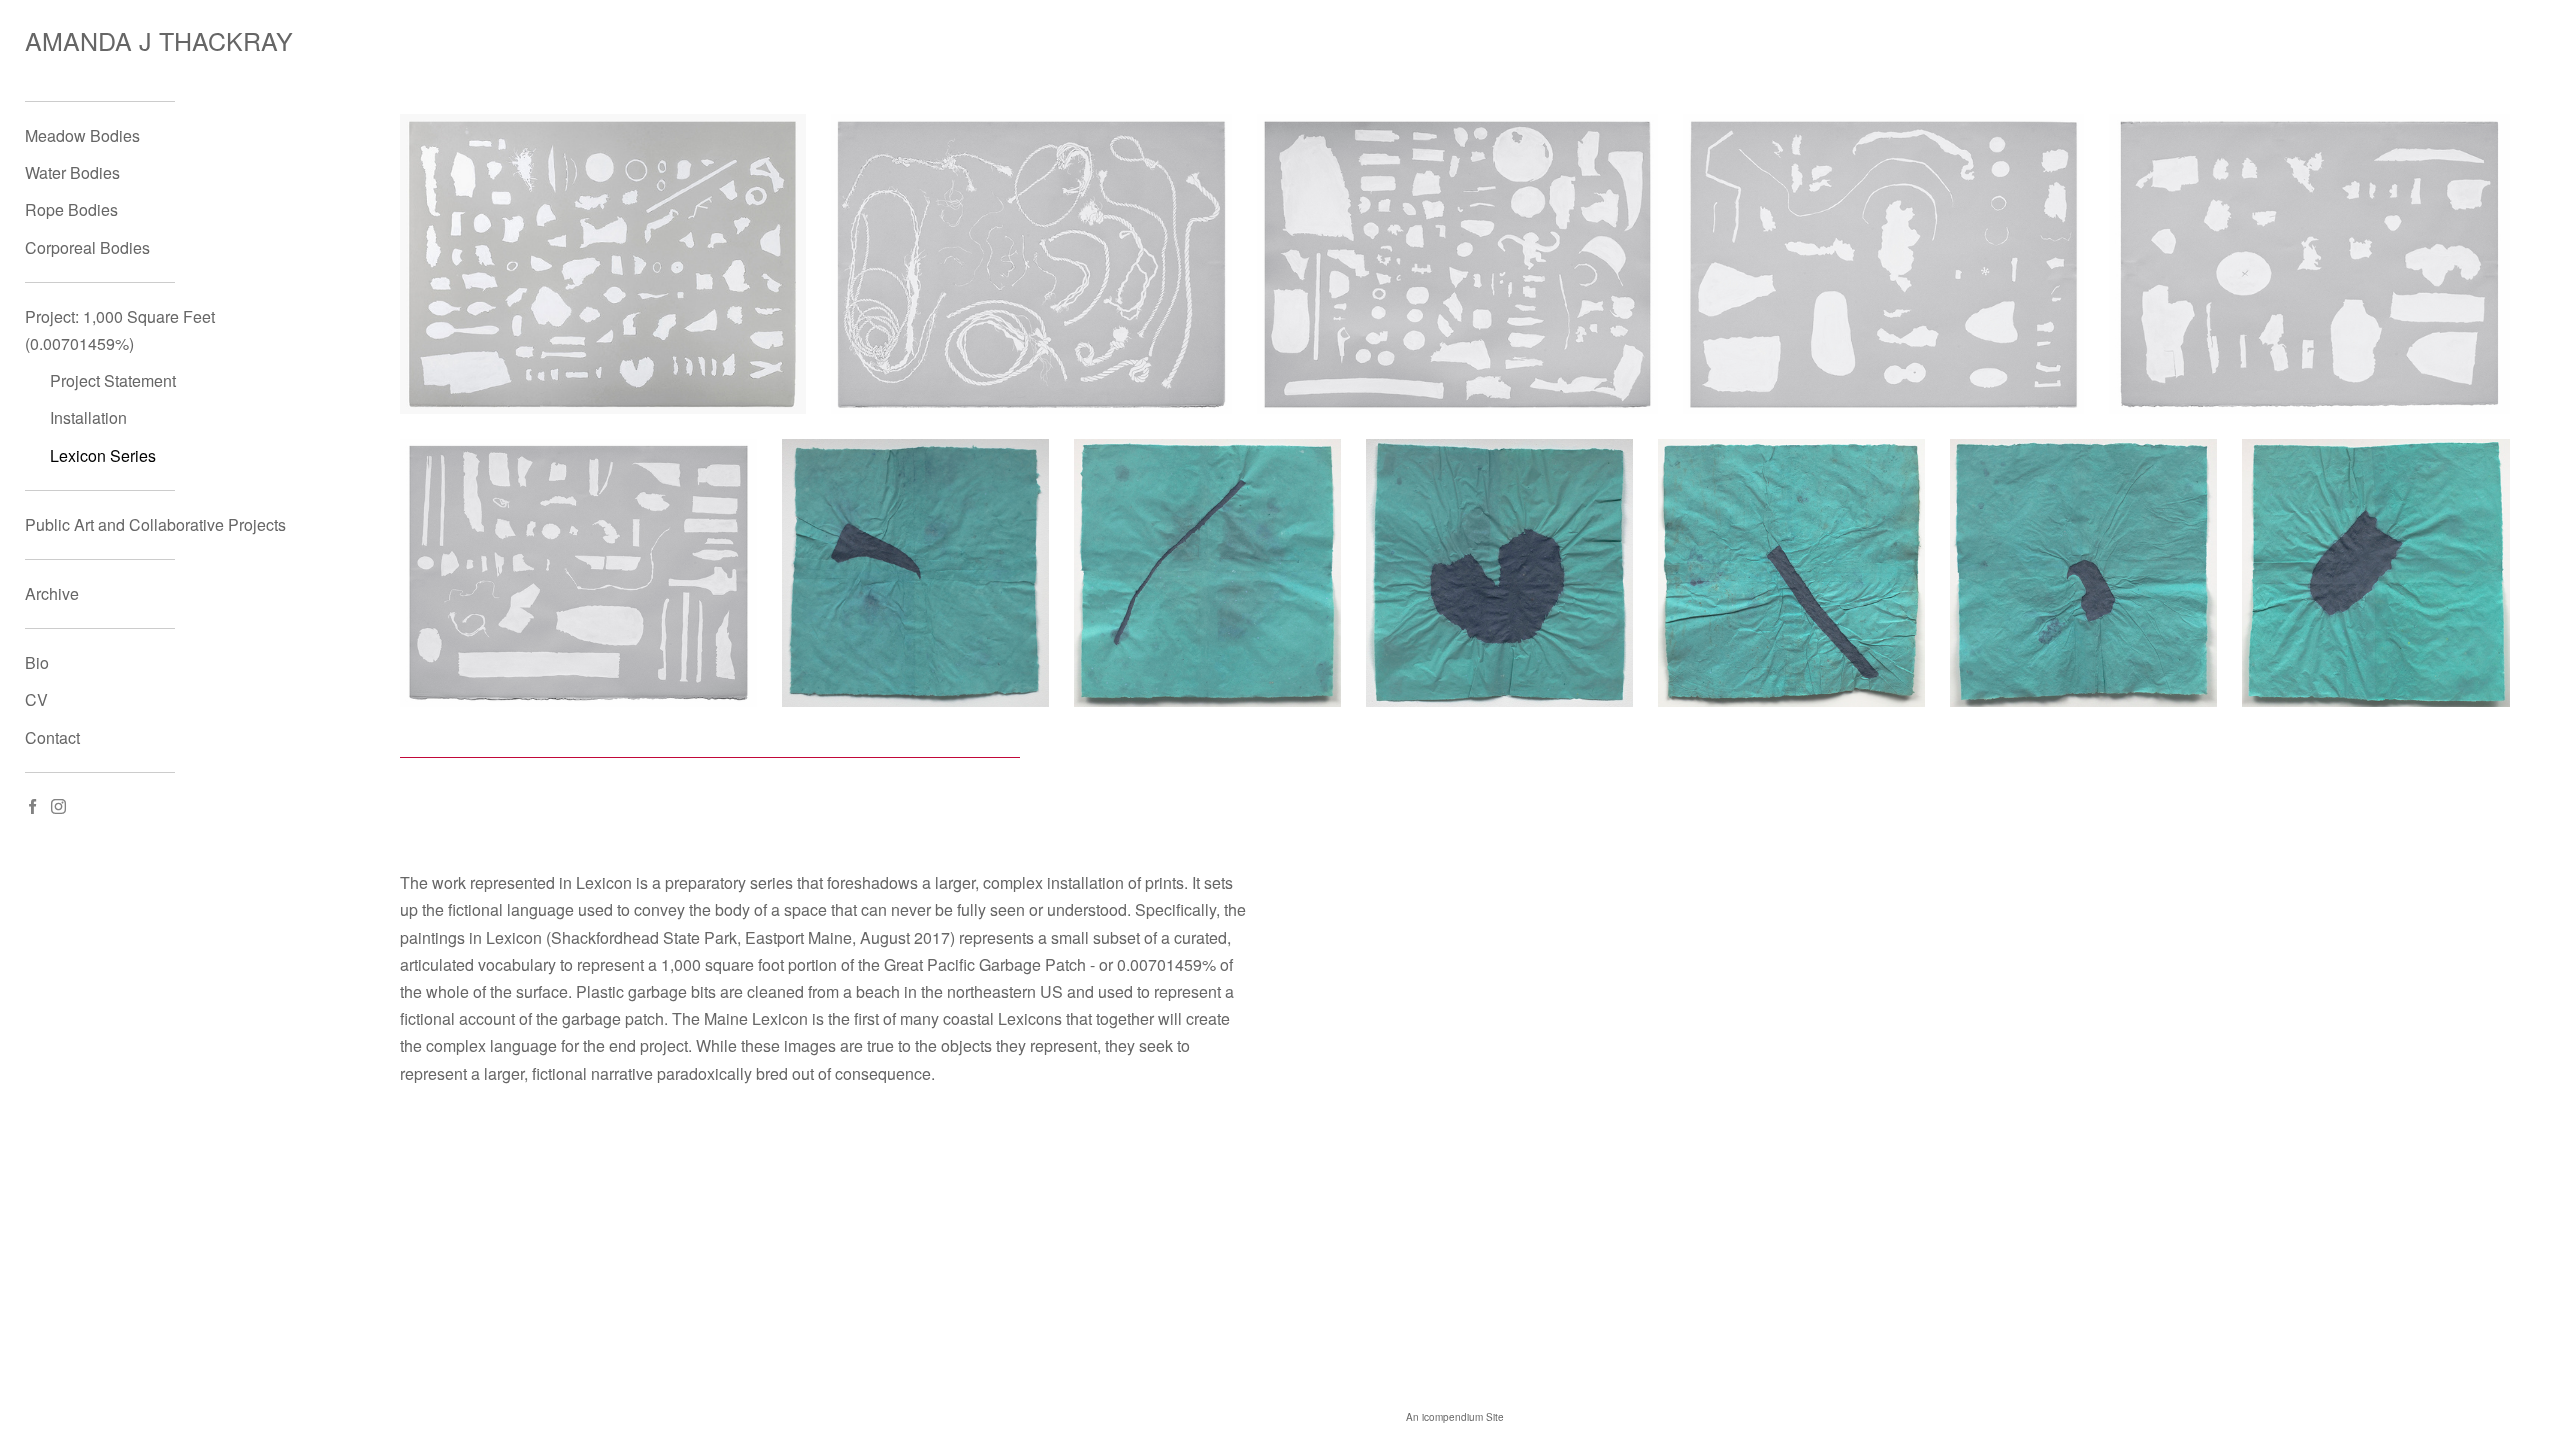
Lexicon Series (103, 455)
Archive (52, 593)
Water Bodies (72, 172)
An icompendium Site (1455, 1417)
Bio (37, 662)
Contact (52, 737)
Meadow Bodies (82, 135)
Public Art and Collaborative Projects (155, 524)
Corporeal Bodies (87, 247)
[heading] (75, 40)
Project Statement (113, 380)
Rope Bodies (71, 209)
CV (36, 699)
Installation (88, 417)
